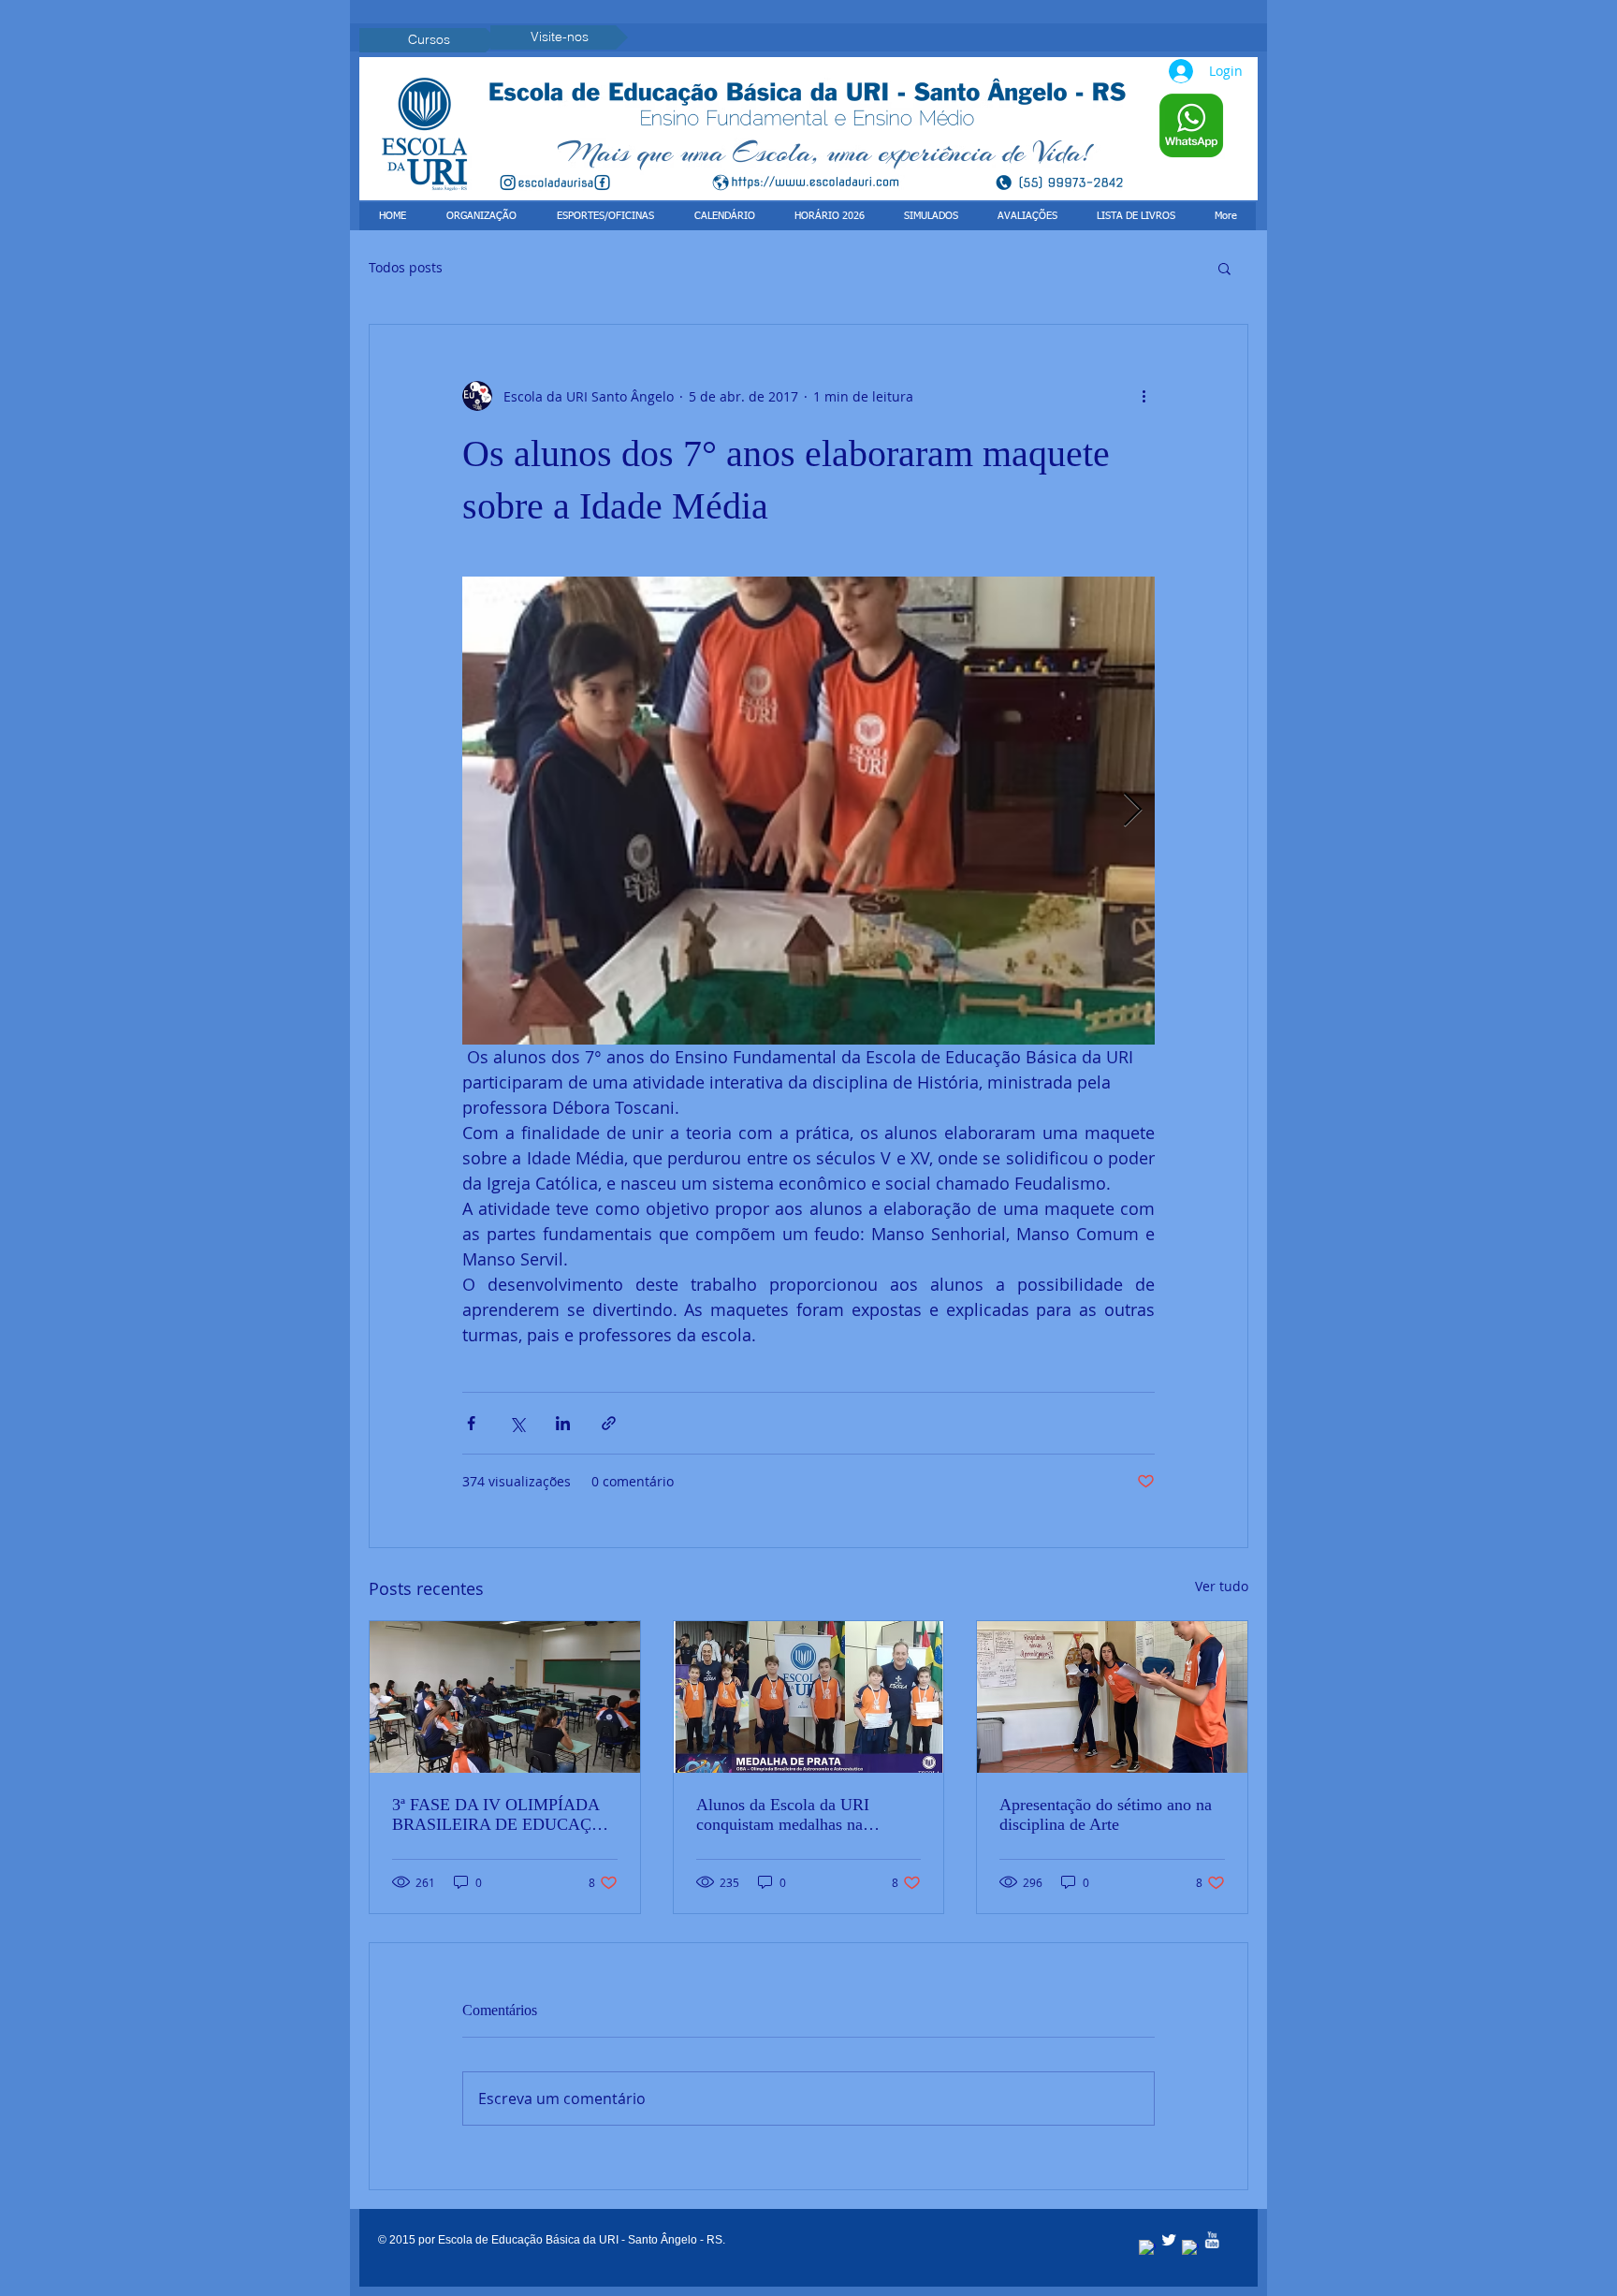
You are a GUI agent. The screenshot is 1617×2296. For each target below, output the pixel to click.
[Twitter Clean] (1169, 2240)
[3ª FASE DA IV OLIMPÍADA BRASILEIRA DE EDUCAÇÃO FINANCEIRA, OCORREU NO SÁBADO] (505, 1697)
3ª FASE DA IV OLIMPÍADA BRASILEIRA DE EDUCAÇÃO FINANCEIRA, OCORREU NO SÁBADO (504, 1815)
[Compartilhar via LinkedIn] (563, 1423)
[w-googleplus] (1190, 2248)
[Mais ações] (1144, 396)
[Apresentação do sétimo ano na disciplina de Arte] (1112, 1697)
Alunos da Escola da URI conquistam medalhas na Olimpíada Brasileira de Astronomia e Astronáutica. (789, 1815)
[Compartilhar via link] (609, 1423)
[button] (1224, 268)
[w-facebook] (1147, 2248)
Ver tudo (1222, 1586)
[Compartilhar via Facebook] (471, 1423)
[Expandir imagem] (808, 811)
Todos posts (406, 267)
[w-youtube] (1212, 2240)
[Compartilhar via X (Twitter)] (517, 1423)
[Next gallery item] (1133, 811)
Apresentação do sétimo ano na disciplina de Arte (1106, 1814)
